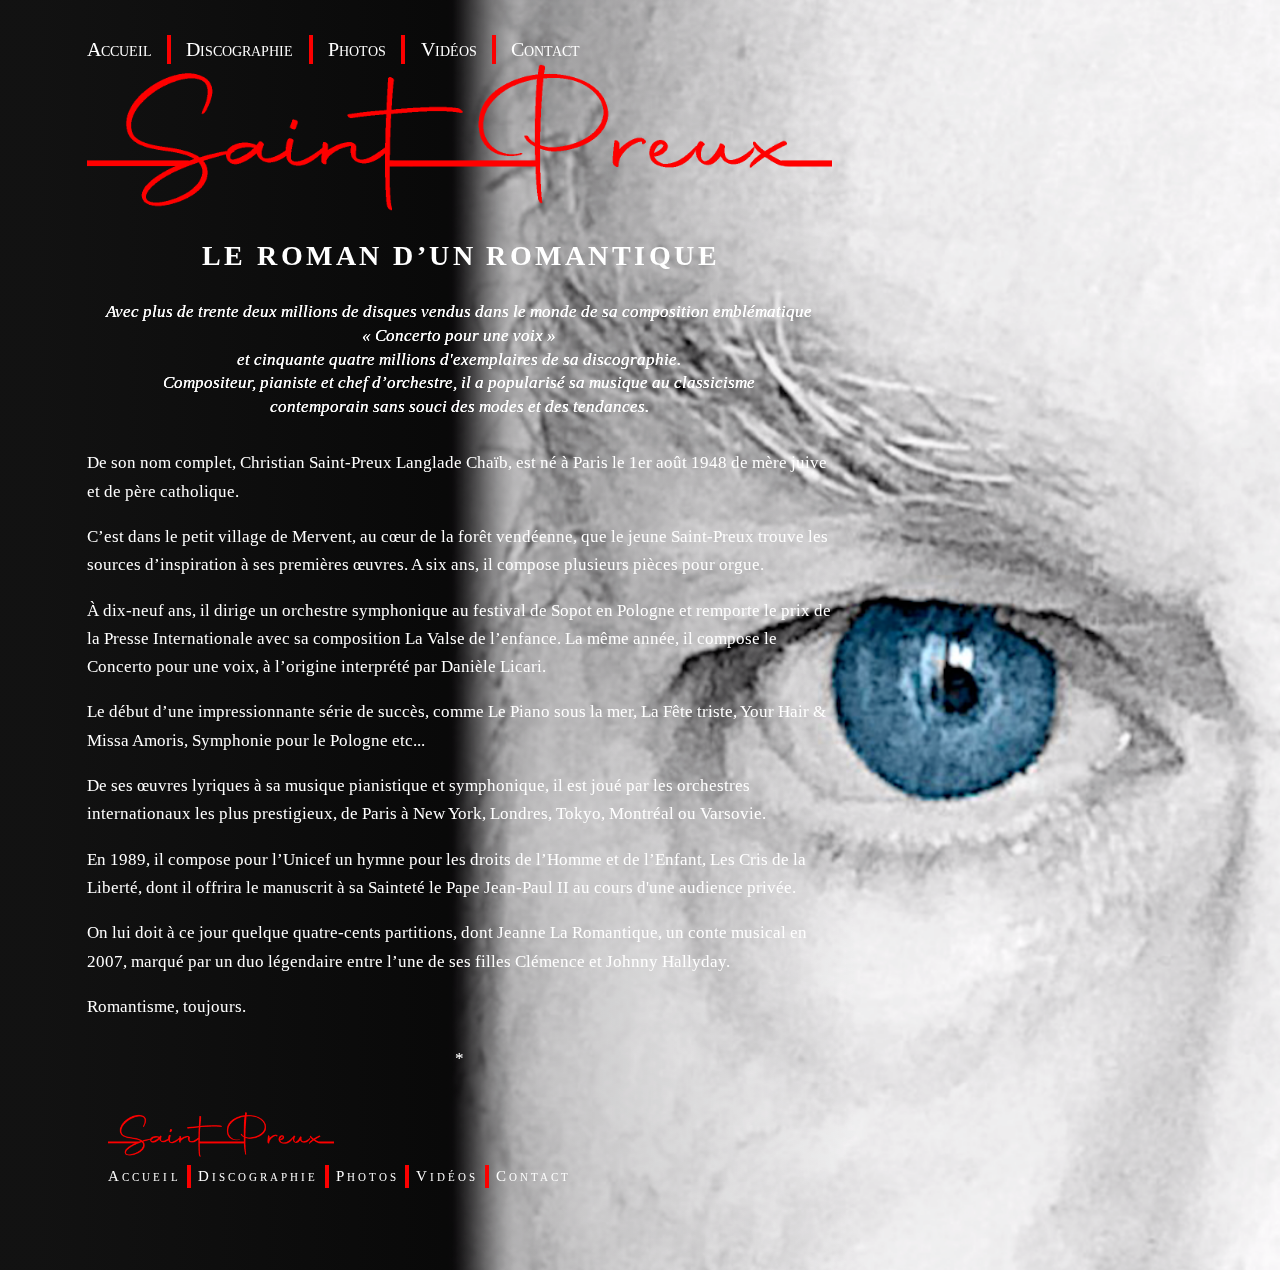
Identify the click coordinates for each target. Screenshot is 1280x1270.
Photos (357, 49)
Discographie (239, 49)
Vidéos (449, 49)
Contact (545, 49)
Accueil (119, 49)
